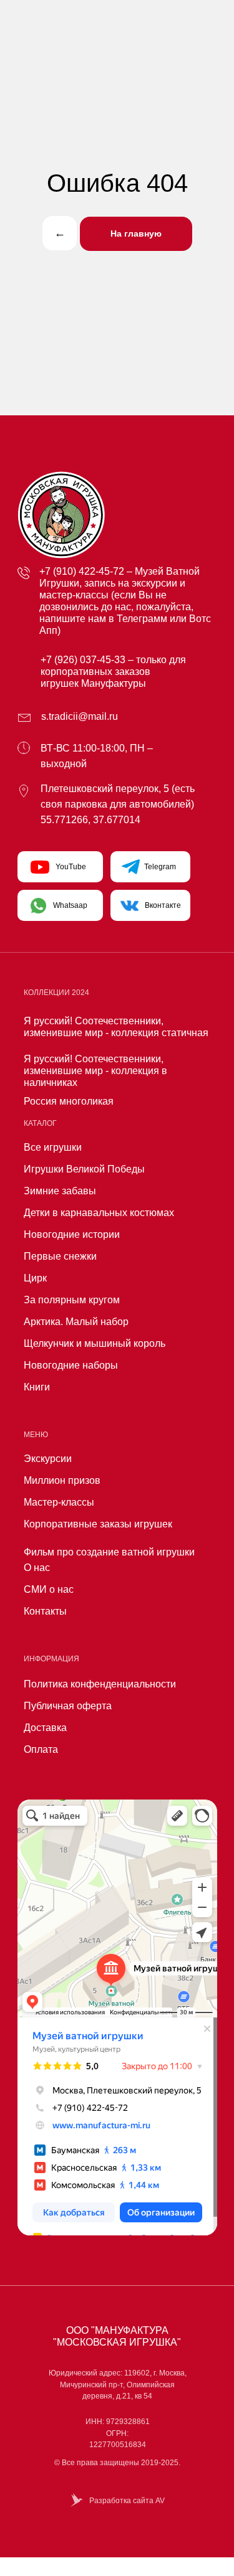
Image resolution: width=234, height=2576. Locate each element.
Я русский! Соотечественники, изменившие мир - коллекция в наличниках (95, 1071)
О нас (37, 1568)
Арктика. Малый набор (76, 1322)
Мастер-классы (59, 1502)
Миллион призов (62, 1480)
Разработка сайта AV (127, 2501)
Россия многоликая (69, 1101)
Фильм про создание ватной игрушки (109, 1552)
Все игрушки (53, 1147)
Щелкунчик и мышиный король (95, 1343)
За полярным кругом (72, 1300)
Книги (37, 1387)
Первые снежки (60, 1256)
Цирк (35, 1278)
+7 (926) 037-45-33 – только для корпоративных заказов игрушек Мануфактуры (113, 672)
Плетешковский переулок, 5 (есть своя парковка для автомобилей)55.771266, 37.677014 (118, 804)
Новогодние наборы (71, 1365)
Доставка (45, 1728)
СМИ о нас (49, 1589)
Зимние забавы (60, 1191)
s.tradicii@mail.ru (80, 716)
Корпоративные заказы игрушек (98, 1524)
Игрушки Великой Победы (84, 1169)
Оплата (41, 1749)
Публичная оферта (68, 1706)
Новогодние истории (72, 1234)
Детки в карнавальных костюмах (99, 1213)
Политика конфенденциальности (100, 1684)
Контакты (45, 1611)
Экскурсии (48, 1459)
